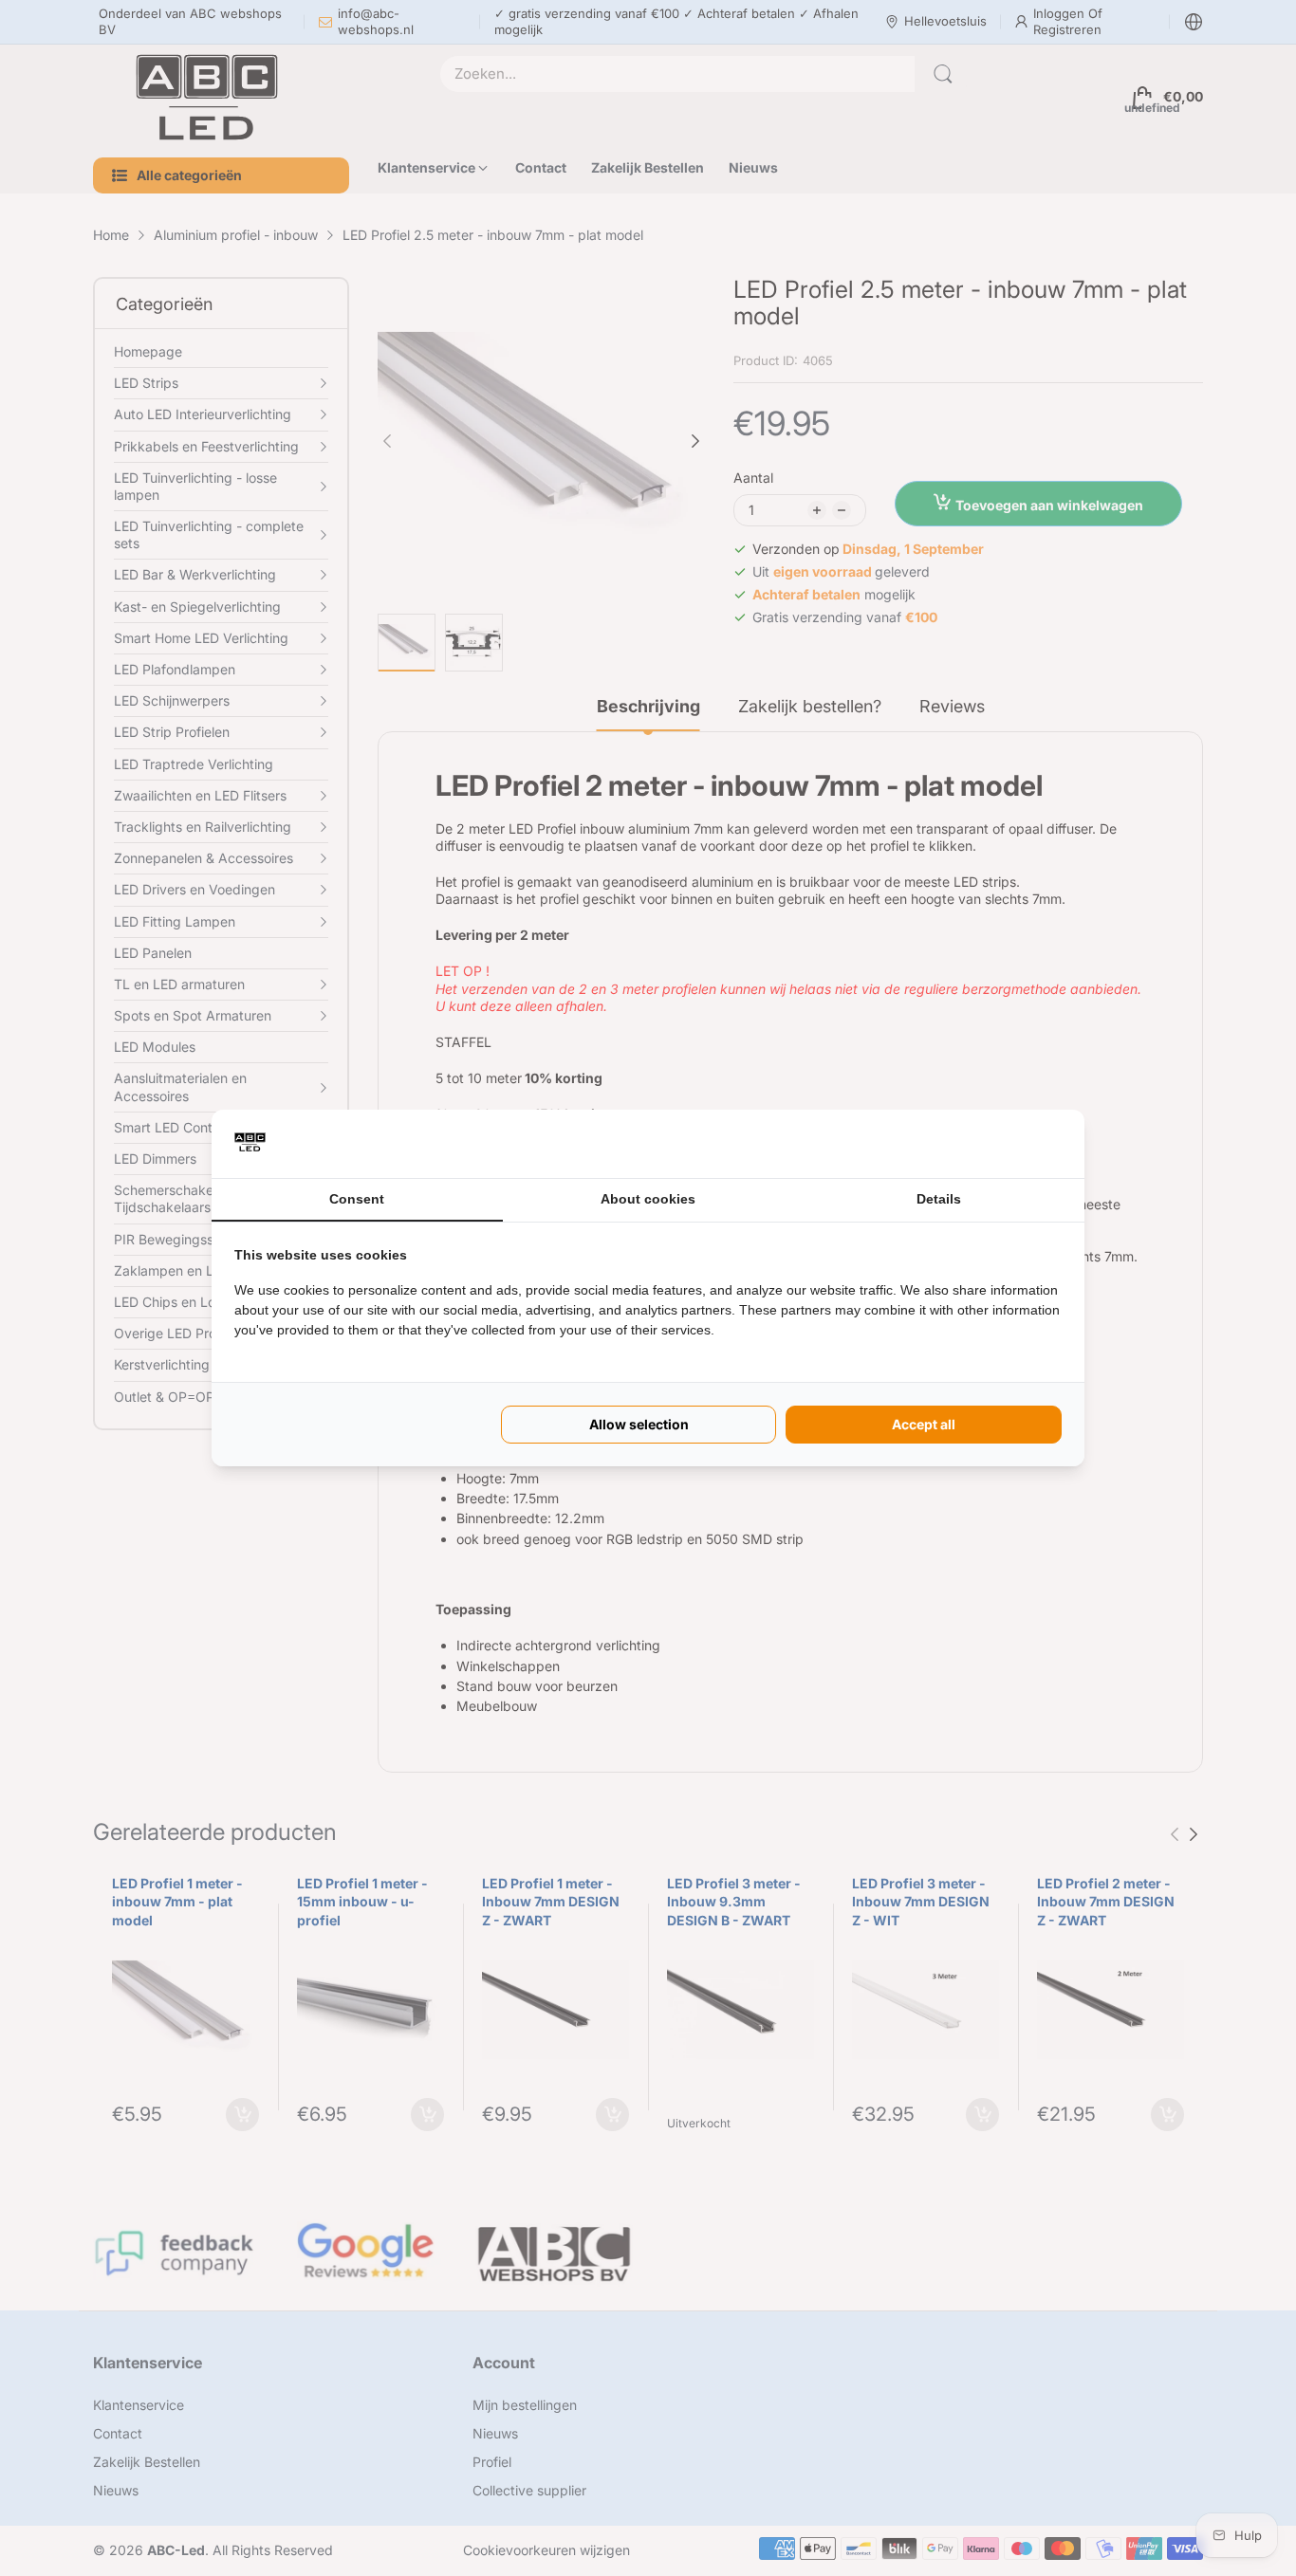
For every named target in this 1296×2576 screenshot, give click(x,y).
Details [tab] (939, 1199)
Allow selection (639, 1424)
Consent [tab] (357, 1199)
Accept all (924, 1424)
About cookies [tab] (648, 1199)
